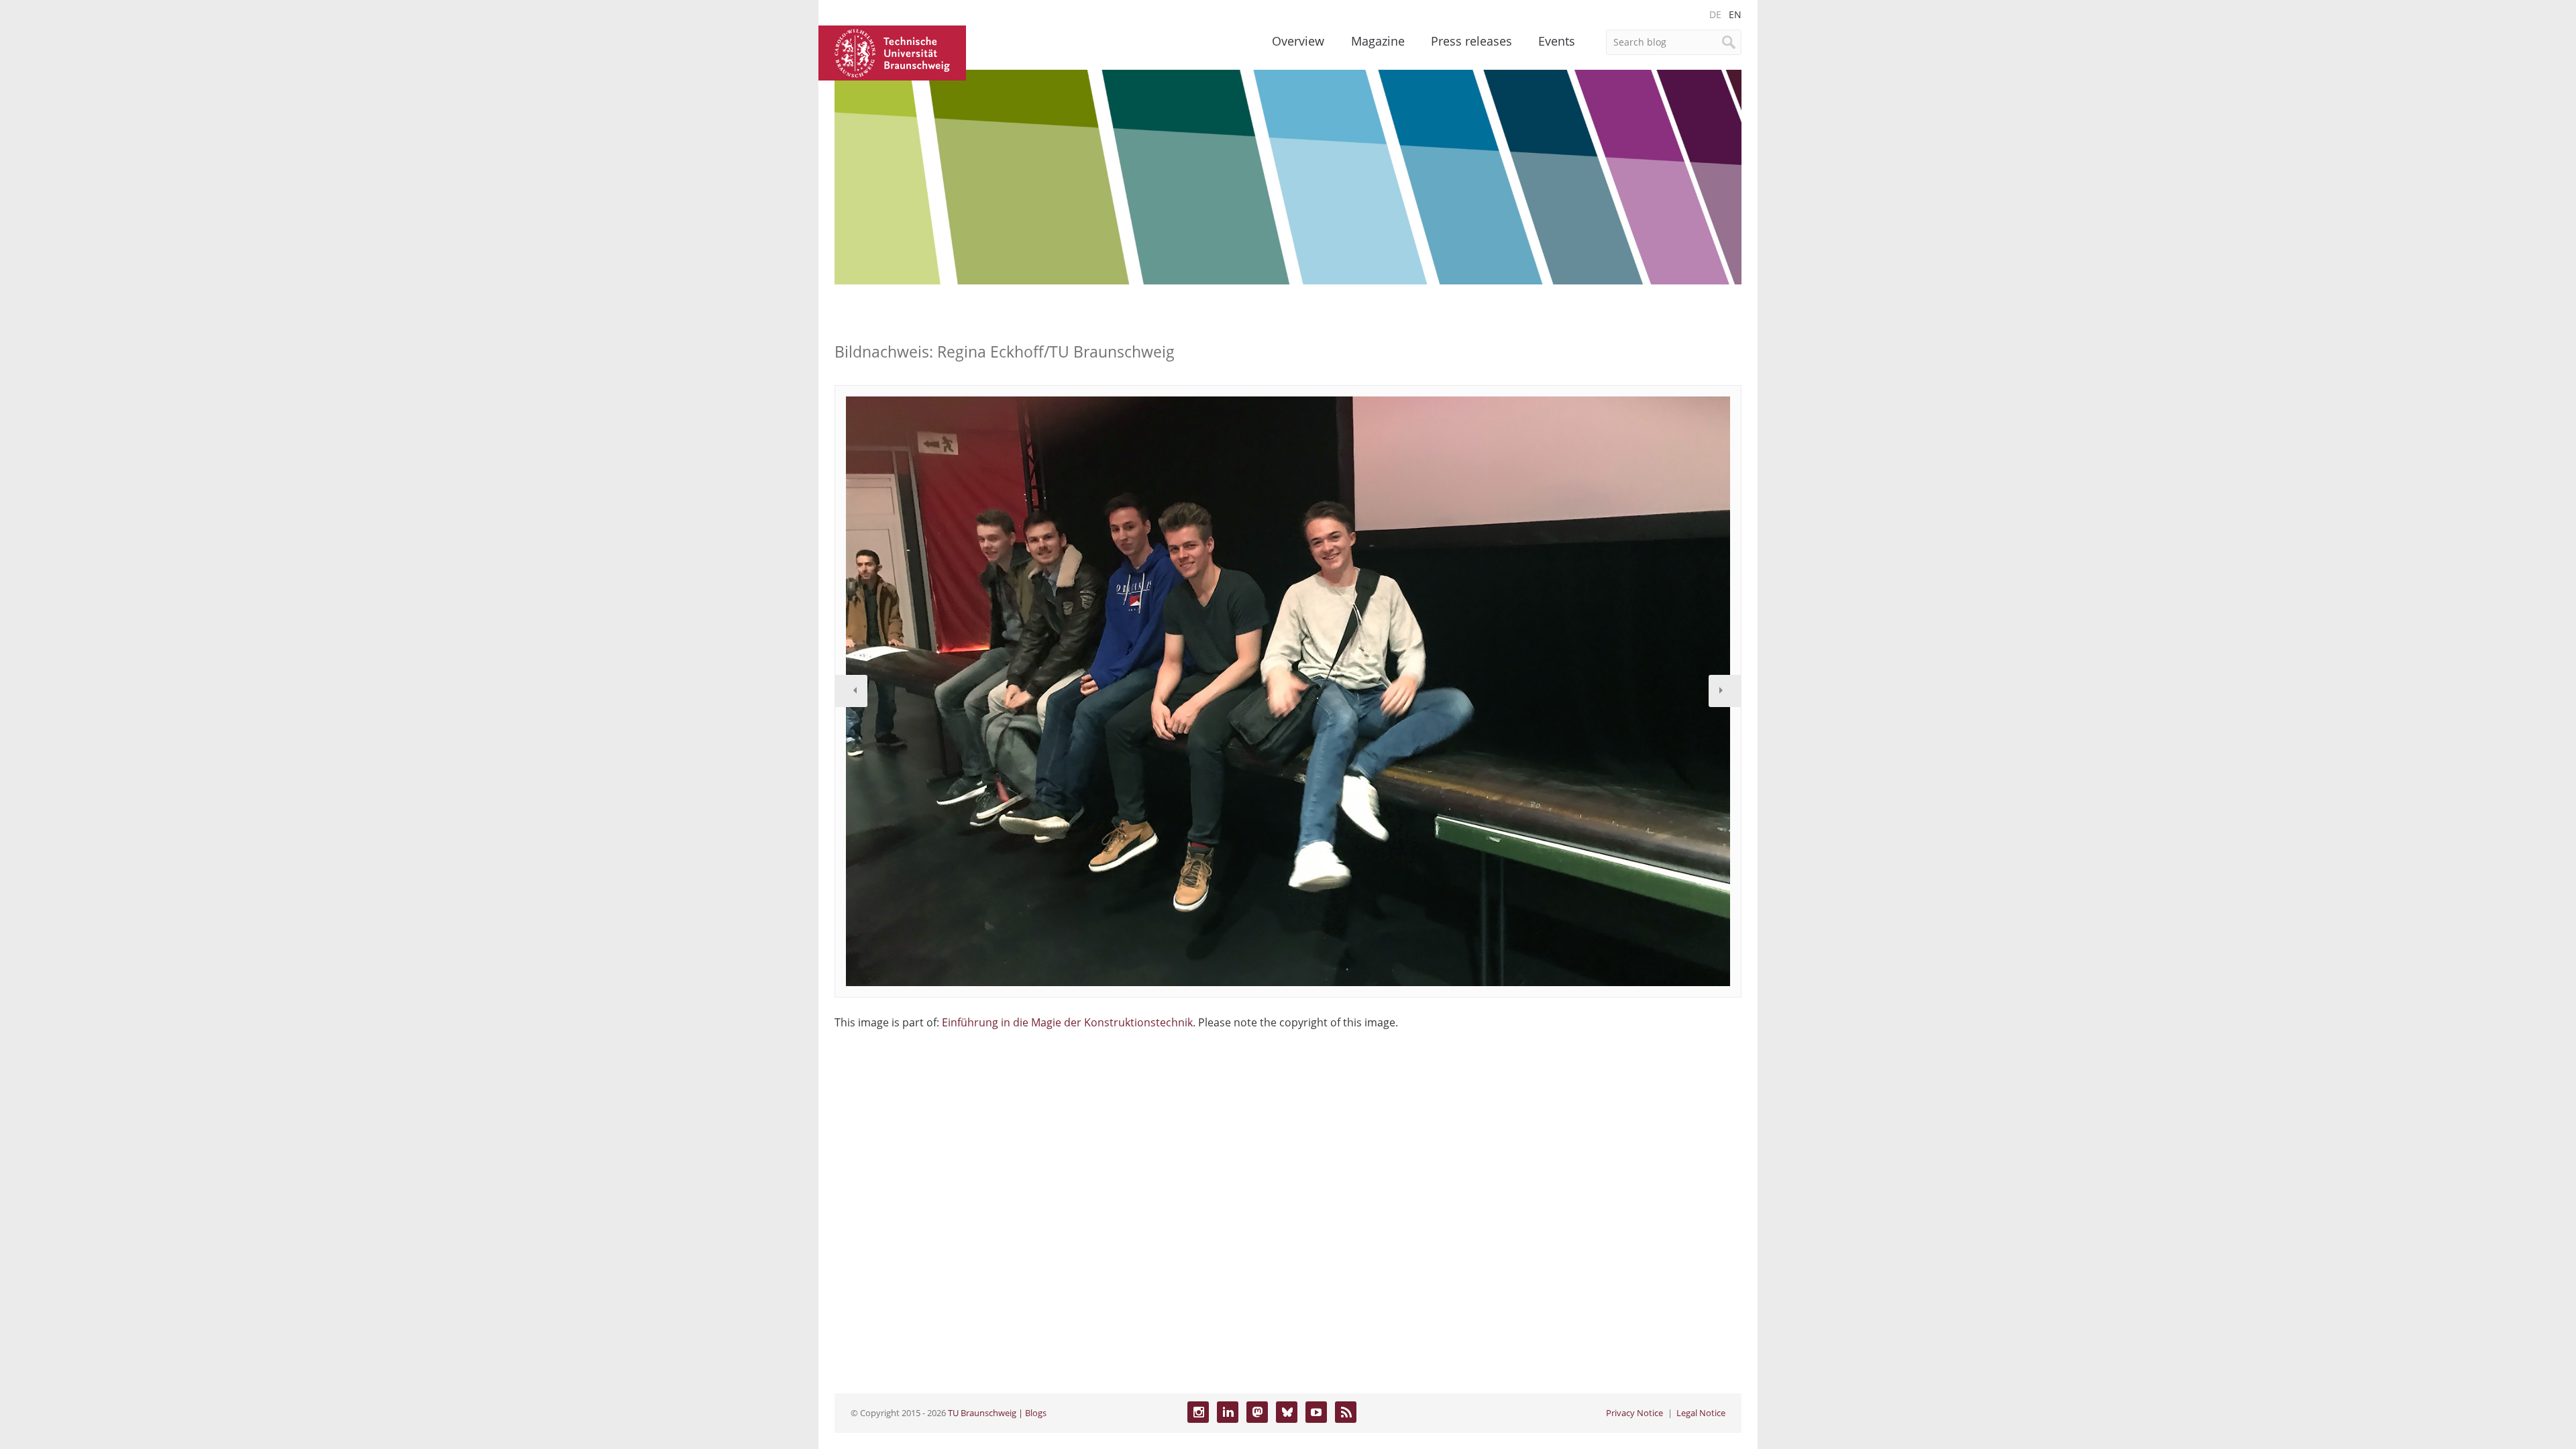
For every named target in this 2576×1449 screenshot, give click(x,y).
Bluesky (1287, 1412)
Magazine (1378, 41)
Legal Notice (1701, 1413)
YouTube (1316, 1412)
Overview (1298, 41)
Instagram (1198, 1412)
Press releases (1471, 41)
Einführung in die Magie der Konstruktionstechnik (1067, 1022)
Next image (1725, 691)
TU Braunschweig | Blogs (997, 1413)
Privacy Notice (1634, 1413)
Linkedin (1228, 1412)
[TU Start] (892, 52)
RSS (1346, 1412)
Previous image (851, 691)
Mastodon (1257, 1412)
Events (1557, 41)
